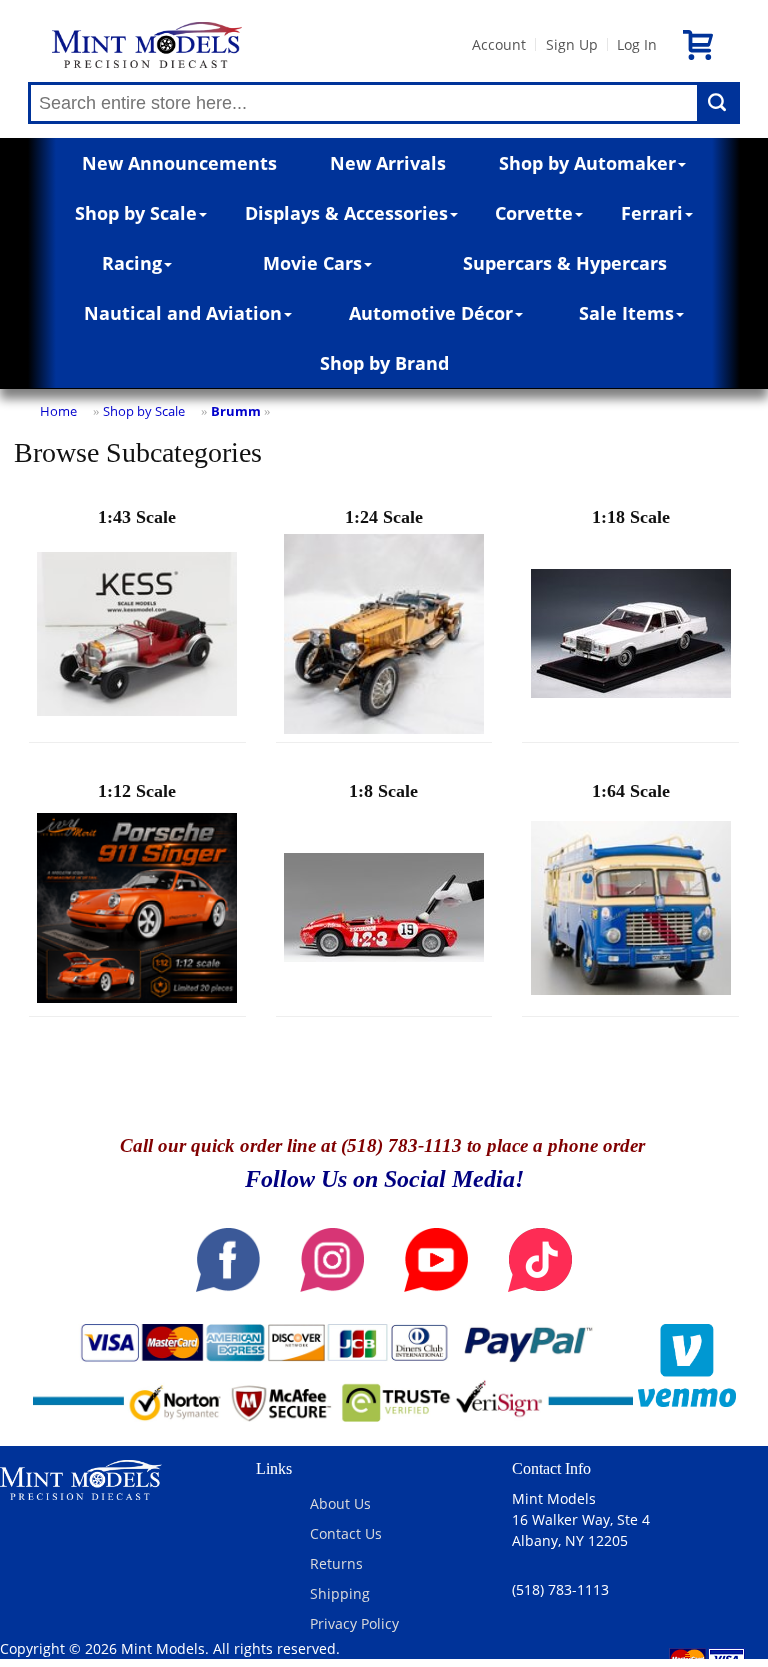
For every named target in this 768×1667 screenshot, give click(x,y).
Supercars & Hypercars (565, 263)
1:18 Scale (631, 517)
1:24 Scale (384, 517)
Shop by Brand (384, 363)
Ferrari (652, 213)
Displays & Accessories (346, 213)
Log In (637, 44)
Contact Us (346, 1533)
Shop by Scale (136, 213)
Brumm (236, 411)
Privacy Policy (354, 1623)
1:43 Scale (137, 517)
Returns (336, 1563)
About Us (340, 1503)
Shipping (340, 1593)
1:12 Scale (137, 791)
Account (499, 44)
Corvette (534, 213)
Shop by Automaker (587, 163)
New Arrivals (388, 163)
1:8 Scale (383, 791)
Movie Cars (312, 263)
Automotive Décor (431, 313)
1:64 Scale (631, 791)
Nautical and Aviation (183, 313)
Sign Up (572, 44)
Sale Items (626, 313)
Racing (132, 263)
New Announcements (179, 163)
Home (58, 411)
